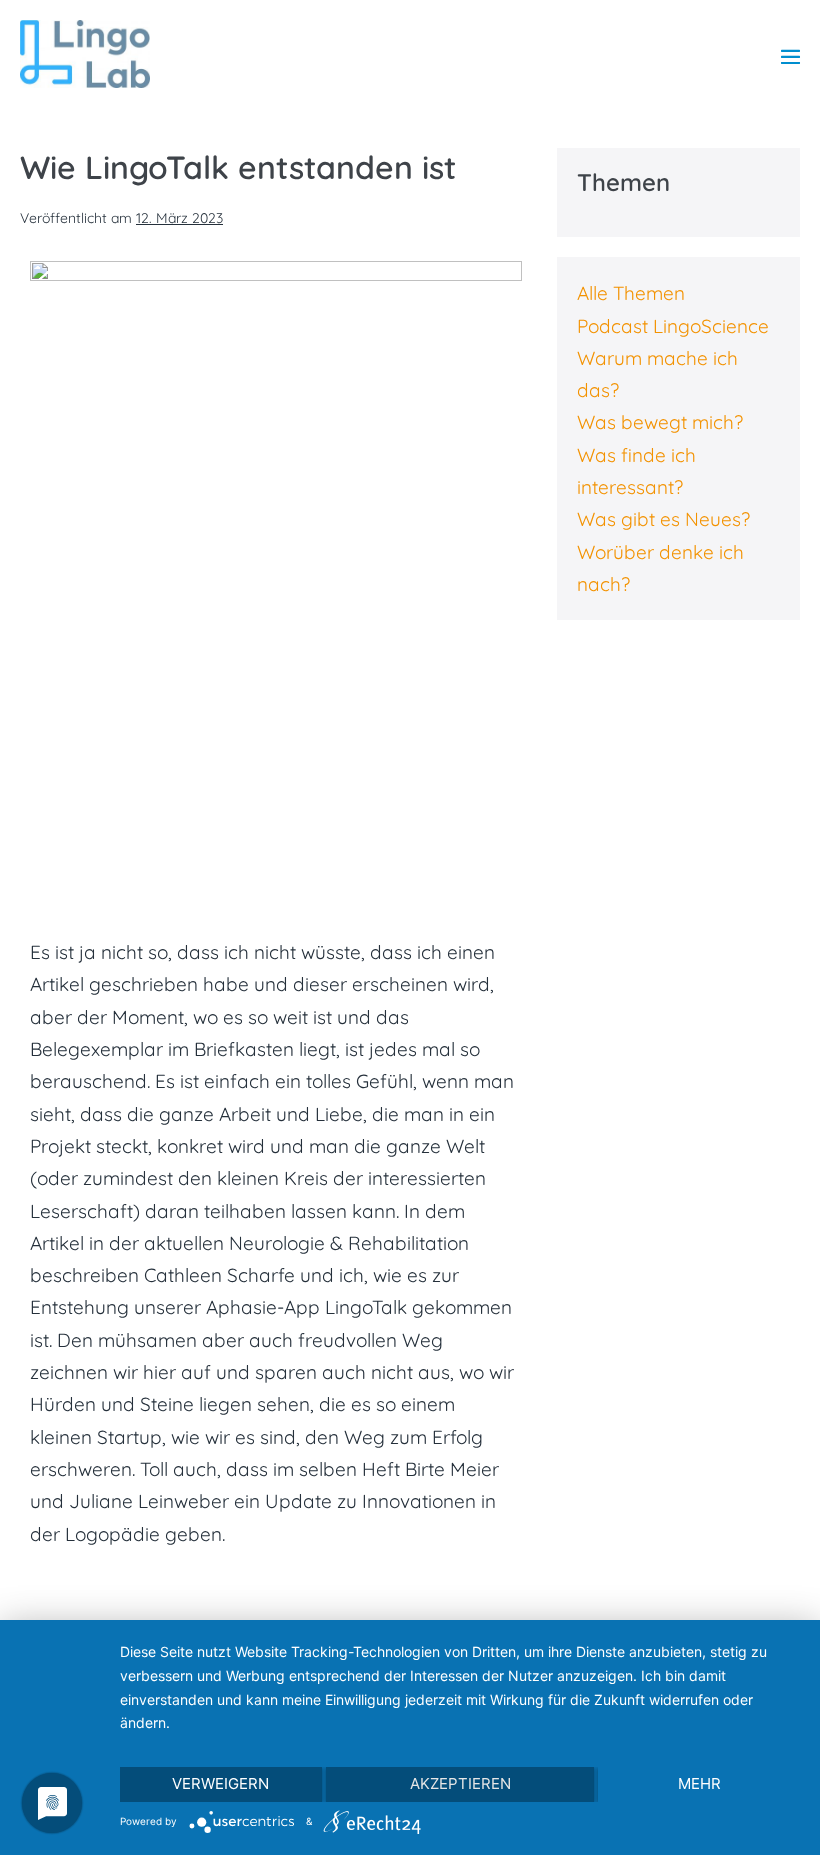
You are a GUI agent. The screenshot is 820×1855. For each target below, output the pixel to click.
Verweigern (220, 1783)
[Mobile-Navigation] (790, 56)
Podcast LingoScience (673, 326)
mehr (699, 1783)
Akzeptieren (460, 1783)
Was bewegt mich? (660, 422)
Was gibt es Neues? (663, 519)
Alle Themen (631, 293)
